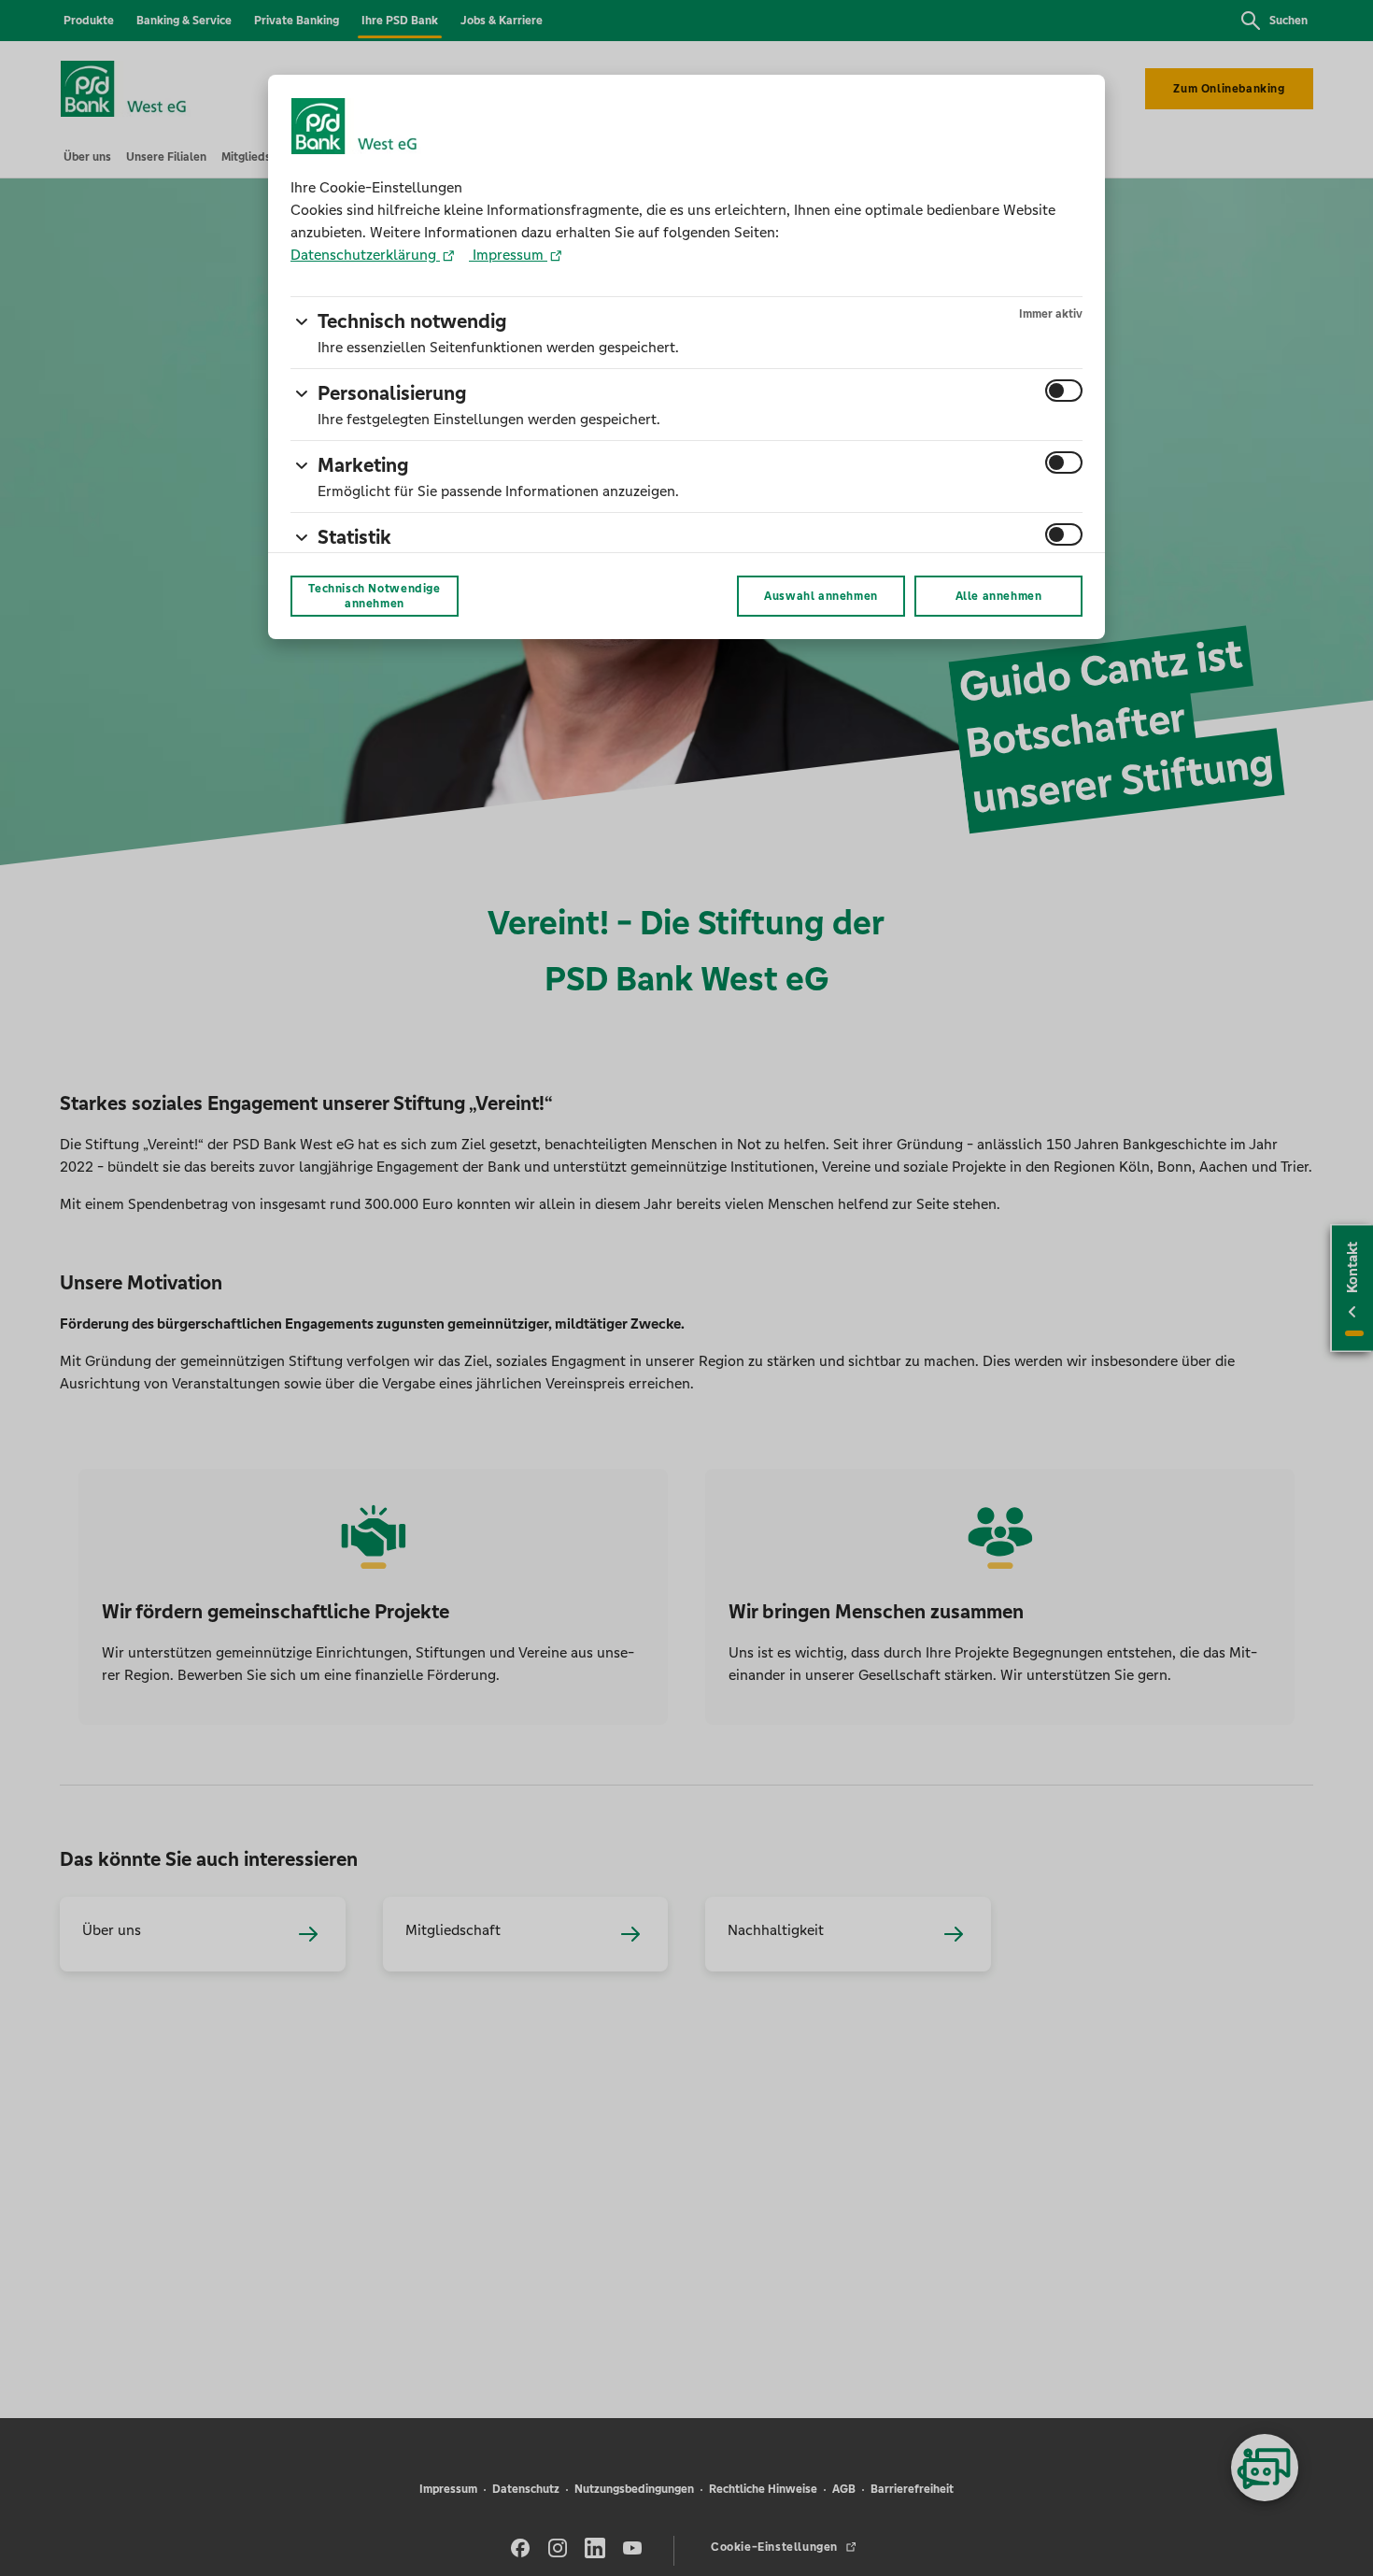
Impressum (508, 255)
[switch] (1064, 391)
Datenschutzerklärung (365, 255)
